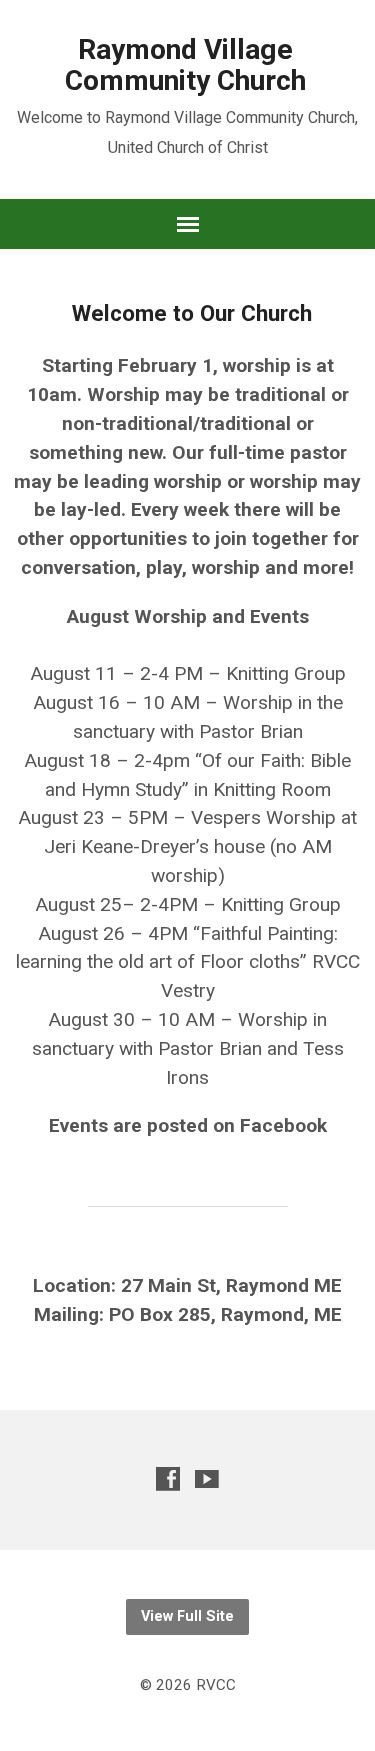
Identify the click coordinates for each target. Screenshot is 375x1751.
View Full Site (187, 1616)
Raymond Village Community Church (185, 65)
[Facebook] (168, 1478)
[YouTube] (207, 1478)
